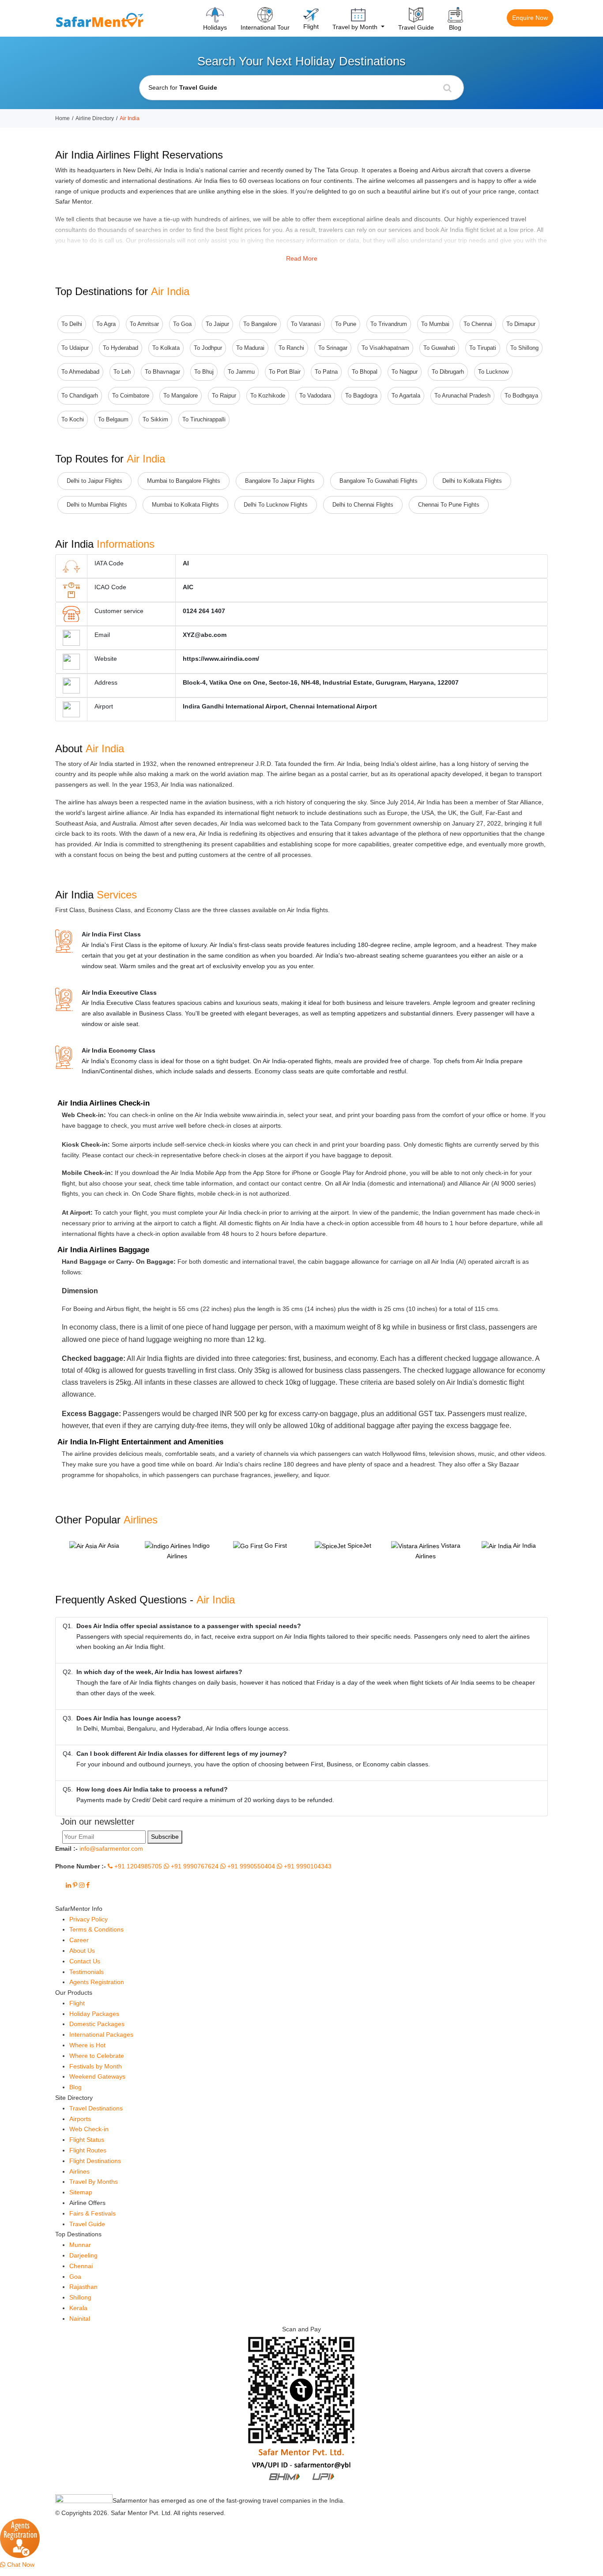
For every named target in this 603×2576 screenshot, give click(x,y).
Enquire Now (530, 18)
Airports (80, 2119)
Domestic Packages (97, 2024)
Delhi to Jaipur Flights (94, 481)
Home (62, 118)
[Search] (447, 88)
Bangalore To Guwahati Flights (379, 481)
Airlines (79, 2171)
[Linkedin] (68, 1885)
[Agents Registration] (20, 2538)
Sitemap (81, 2192)
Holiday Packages (94, 2014)
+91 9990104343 (307, 1866)
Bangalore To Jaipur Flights (280, 481)
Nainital (80, 2318)
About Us (82, 1951)
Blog (75, 2087)
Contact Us (85, 1961)
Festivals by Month (96, 2066)
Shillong (80, 2297)
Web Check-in (89, 2129)
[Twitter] (60, 1885)
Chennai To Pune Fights (449, 505)
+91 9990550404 (250, 1866)
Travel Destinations (96, 2108)
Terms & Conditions (96, 1929)
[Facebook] (88, 1885)
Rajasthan (83, 2287)
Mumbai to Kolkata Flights (185, 505)
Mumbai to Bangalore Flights (184, 481)
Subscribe (165, 1837)
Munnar (80, 2245)
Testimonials (87, 1972)
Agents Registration (97, 1982)
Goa (75, 2277)
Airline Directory (95, 118)
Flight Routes (88, 2150)
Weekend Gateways (97, 2076)
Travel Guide (87, 2224)
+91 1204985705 (137, 1866)
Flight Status (87, 2140)
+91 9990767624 (194, 1866)
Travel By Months (94, 2182)
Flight (77, 2003)
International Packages (101, 2034)
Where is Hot (87, 2045)
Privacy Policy (89, 1919)
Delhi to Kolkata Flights (472, 481)
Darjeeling (83, 2255)
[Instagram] (82, 1885)
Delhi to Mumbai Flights (97, 505)
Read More (302, 258)
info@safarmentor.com (111, 1849)
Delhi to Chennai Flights (363, 505)
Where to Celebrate (97, 2056)
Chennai (81, 2266)
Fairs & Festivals (92, 2213)
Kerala (78, 2308)
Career (79, 1940)
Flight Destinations (95, 2161)
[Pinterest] (75, 1885)
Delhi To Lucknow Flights (276, 505)
